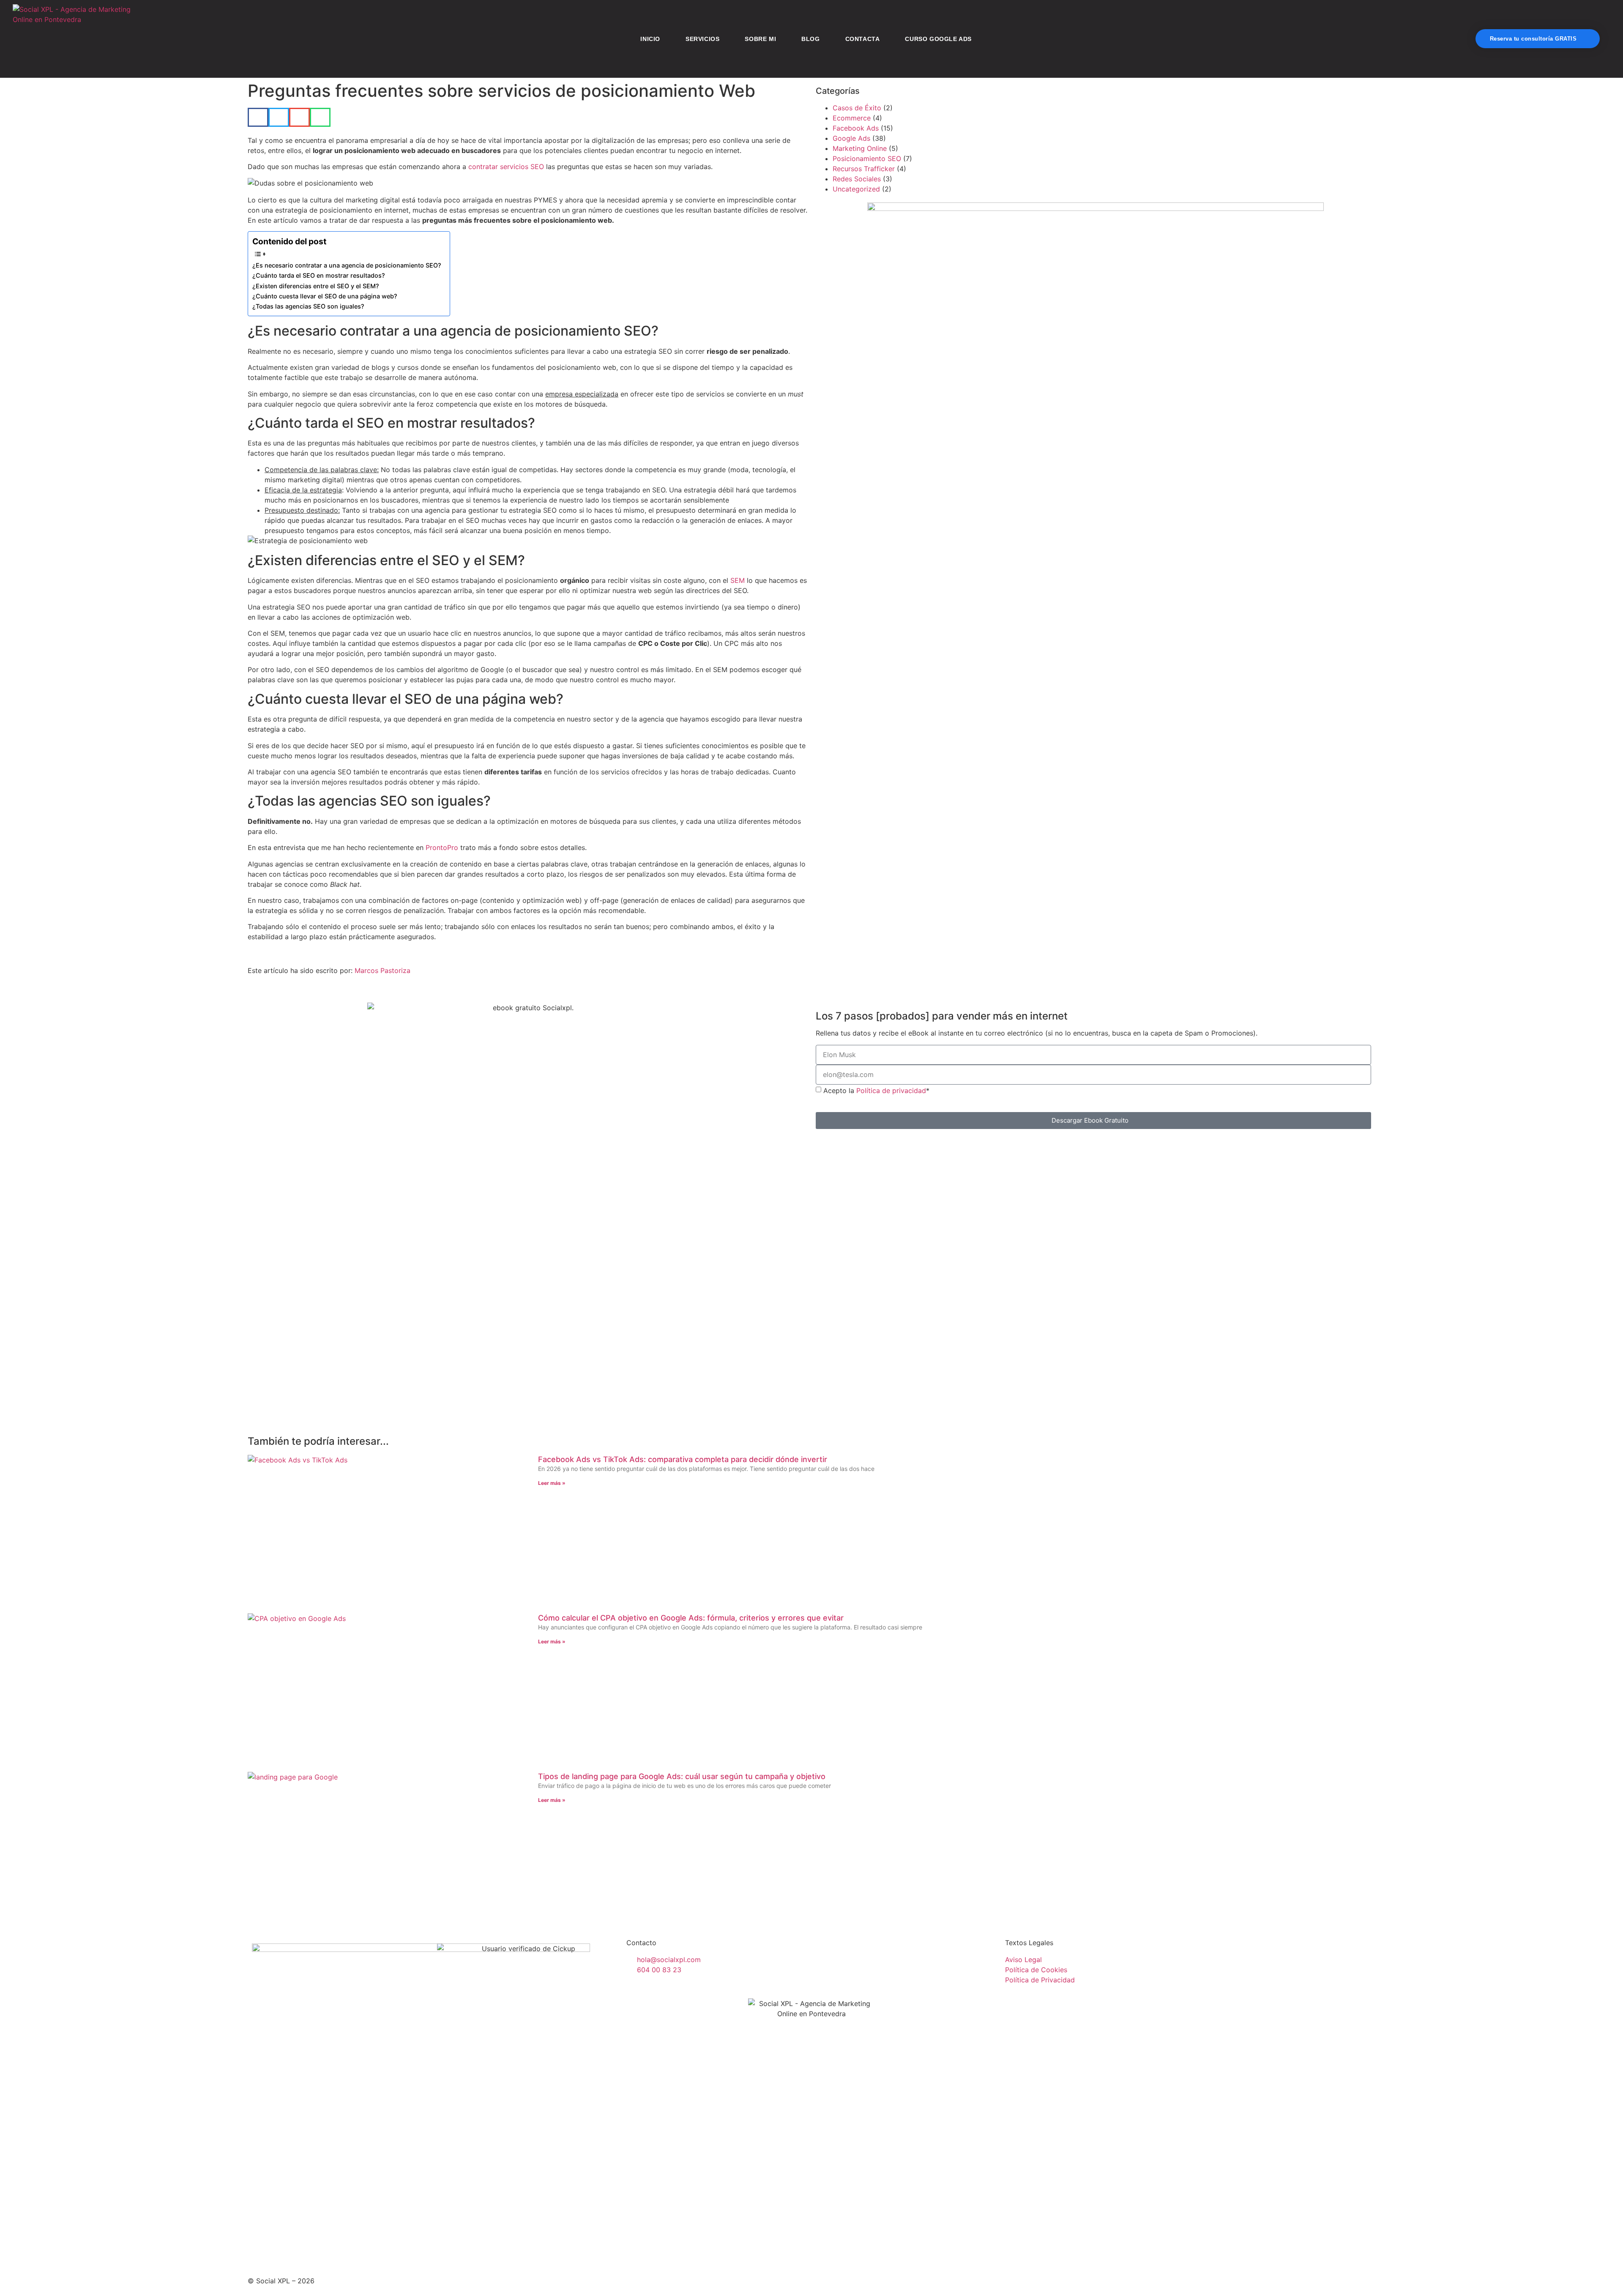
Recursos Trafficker (864, 169)
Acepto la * (876, 1091)
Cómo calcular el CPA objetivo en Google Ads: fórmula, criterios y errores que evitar (691, 1618)
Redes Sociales (857, 179)
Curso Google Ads (938, 39)
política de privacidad (1115, 1147)
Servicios (702, 39)
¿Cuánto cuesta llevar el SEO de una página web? (325, 296)
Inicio (650, 39)
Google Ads (851, 138)
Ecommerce (852, 118)
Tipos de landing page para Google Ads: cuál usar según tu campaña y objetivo (682, 1776)
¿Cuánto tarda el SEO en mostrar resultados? (319, 275)
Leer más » (552, 1483)
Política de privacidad (891, 1091)
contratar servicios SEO (506, 167)
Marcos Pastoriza (383, 970)
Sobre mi (760, 39)
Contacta (863, 39)
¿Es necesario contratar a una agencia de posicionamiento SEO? (347, 265)
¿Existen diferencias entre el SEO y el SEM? (316, 286)
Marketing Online (860, 148)
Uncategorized (856, 189)
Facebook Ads (856, 128)
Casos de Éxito (857, 108)
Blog (810, 39)
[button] (258, 117)
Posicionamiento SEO (867, 159)
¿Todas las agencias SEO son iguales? (308, 306)
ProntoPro (442, 847)
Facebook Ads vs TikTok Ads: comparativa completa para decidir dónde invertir (683, 1459)
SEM (738, 580)
